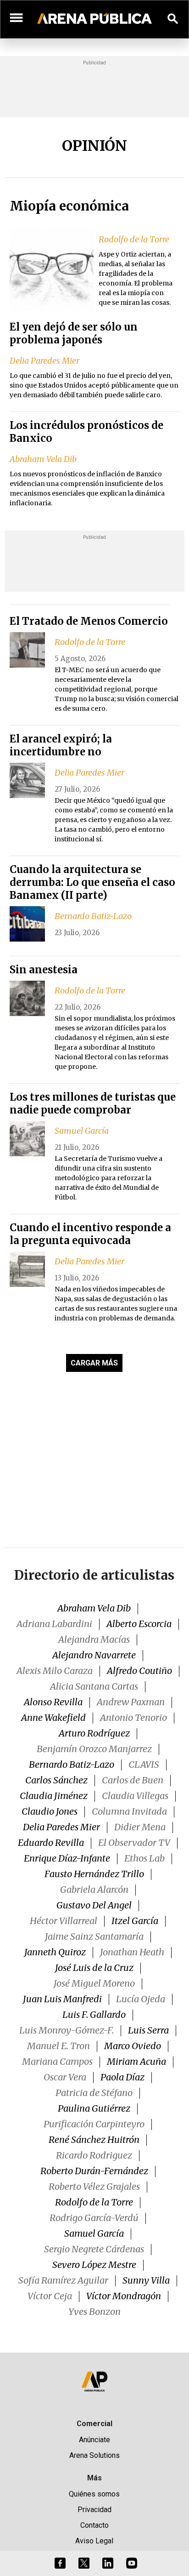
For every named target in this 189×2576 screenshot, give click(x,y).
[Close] (150, 1218)
